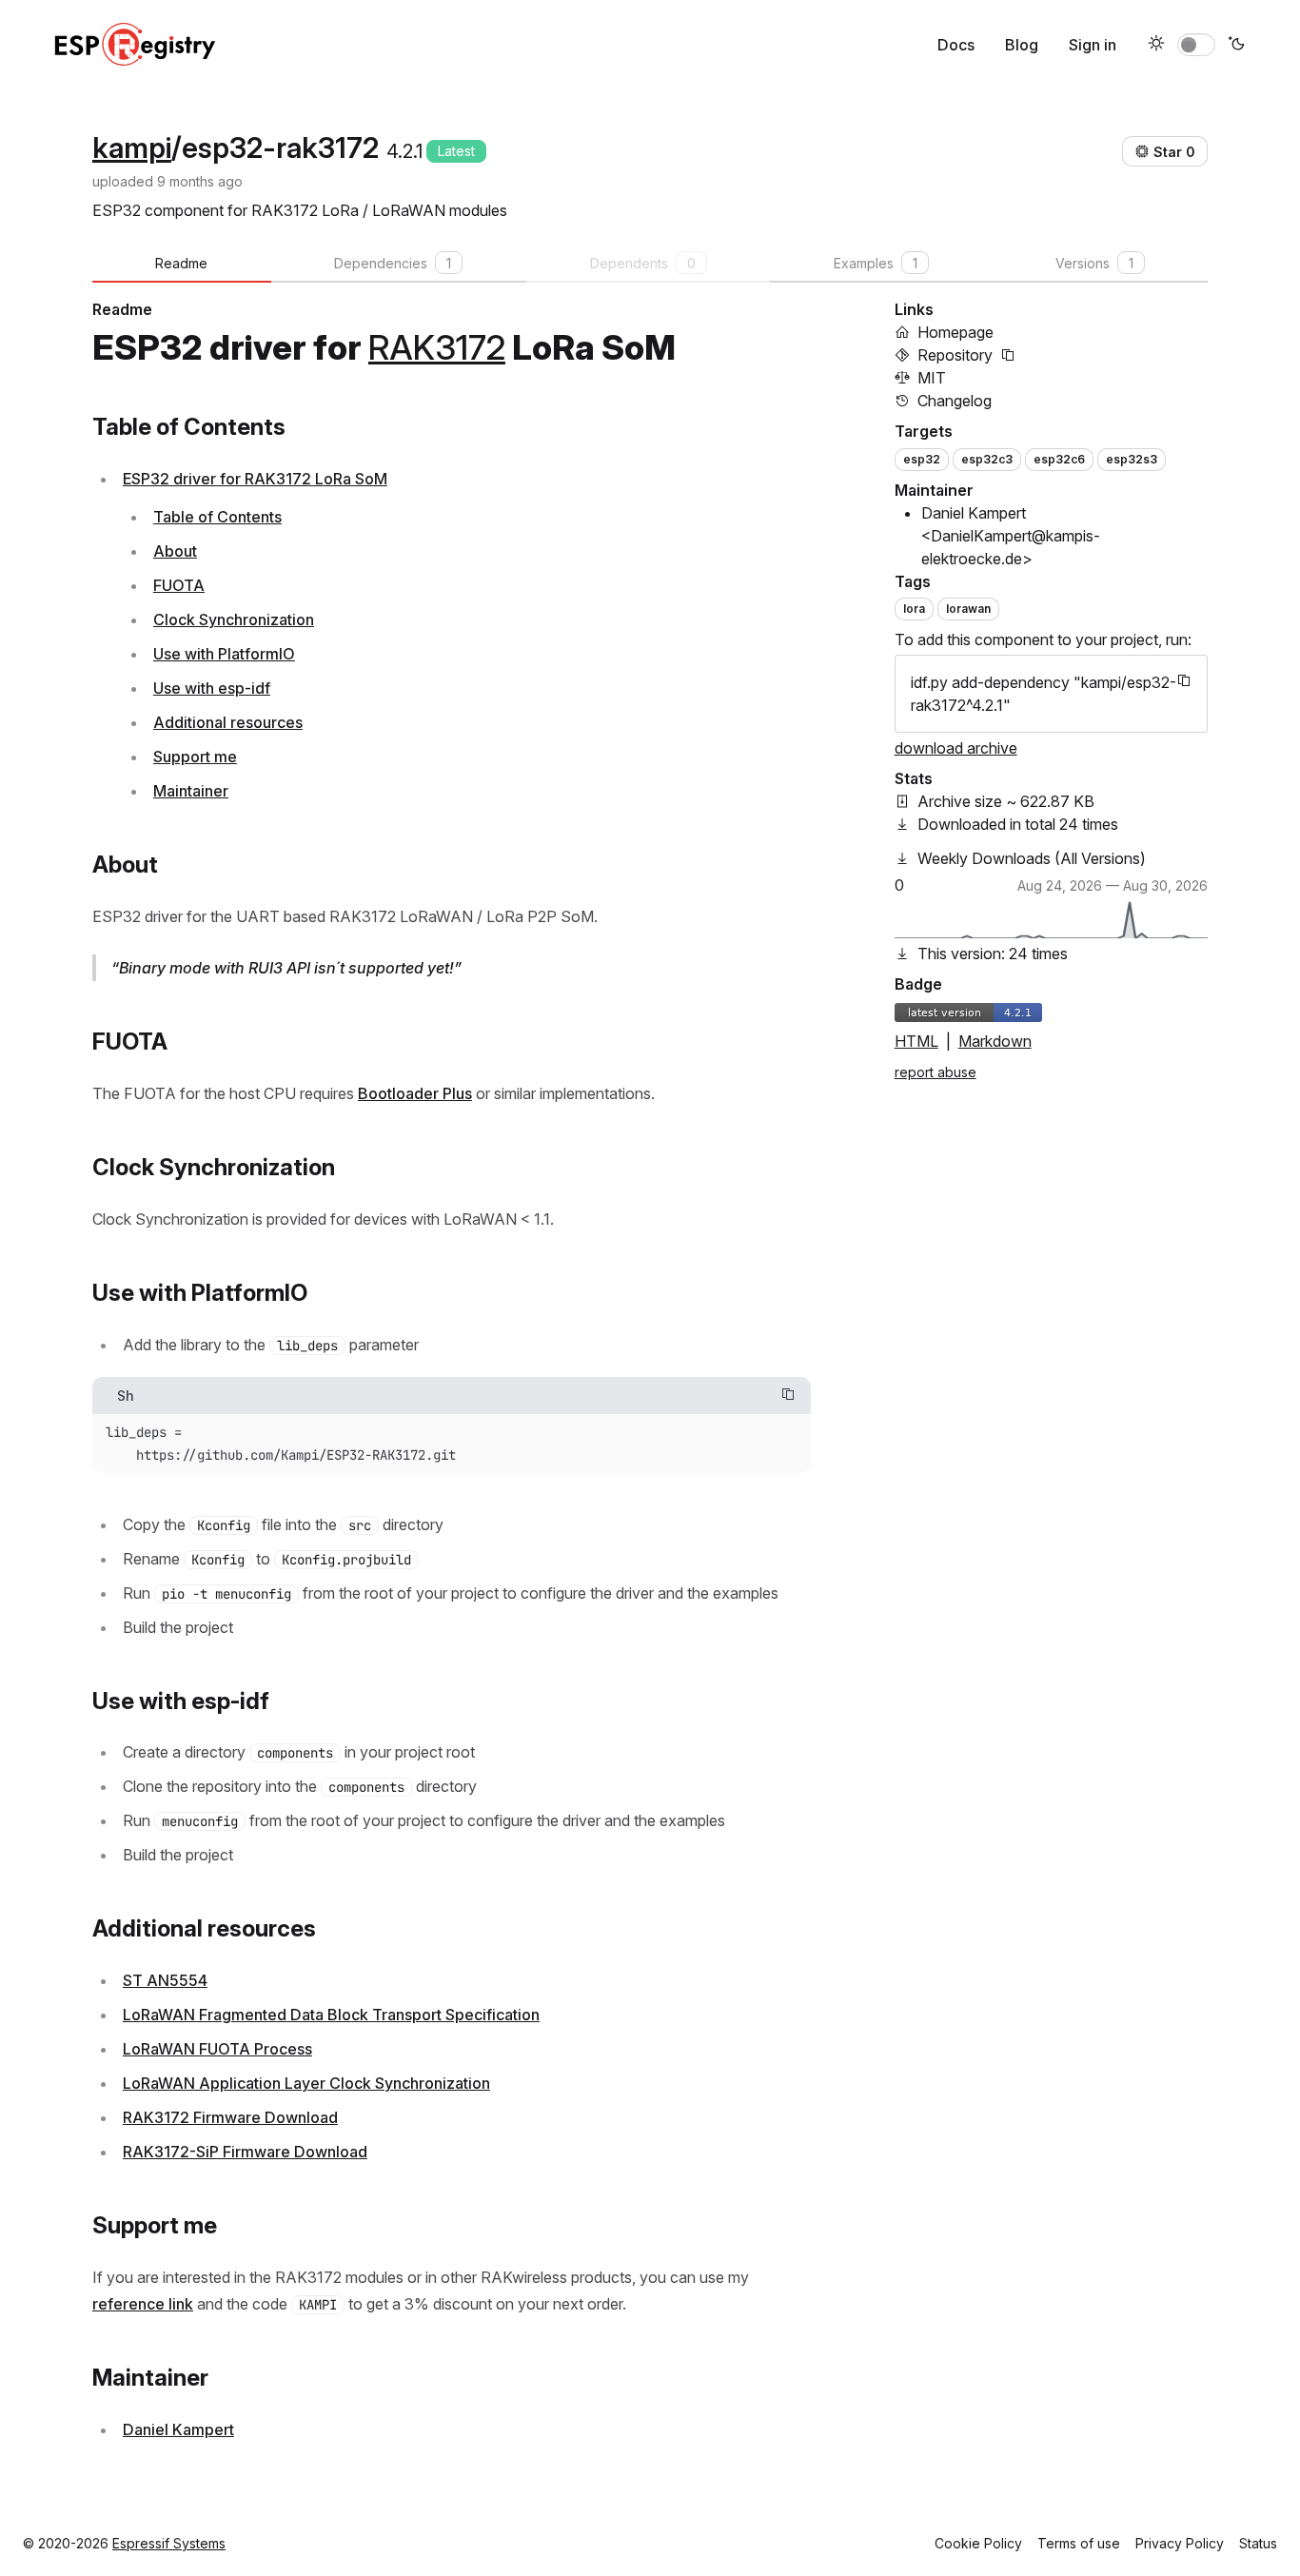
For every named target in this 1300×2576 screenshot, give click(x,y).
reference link (143, 2304)
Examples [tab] (876, 263)
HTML (916, 1041)
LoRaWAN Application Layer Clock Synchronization (306, 2083)
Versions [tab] (1094, 263)
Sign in (1093, 45)
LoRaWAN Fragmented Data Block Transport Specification (331, 2015)
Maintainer (191, 791)
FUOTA (179, 585)
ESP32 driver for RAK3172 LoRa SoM (255, 479)
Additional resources (228, 722)
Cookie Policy (978, 2543)
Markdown (995, 1041)
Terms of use (1079, 2543)
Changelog (955, 401)
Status (1258, 2543)
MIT (932, 378)
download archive (956, 748)
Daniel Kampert (178, 2429)
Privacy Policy (1180, 2543)
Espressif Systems (169, 2543)
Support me (195, 757)
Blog (1022, 45)
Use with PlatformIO (224, 654)
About (175, 551)
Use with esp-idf (212, 688)
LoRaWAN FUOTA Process (217, 2049)
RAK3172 (437, 347)
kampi (132, 147)
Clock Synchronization (234, 619)
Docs (956, 45)
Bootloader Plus (415, 1093)
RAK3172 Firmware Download (230, 2117)
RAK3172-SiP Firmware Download (245, 2152)
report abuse (936, 1072)
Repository (955, 355)
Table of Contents (217, 517)
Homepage (955, 332)
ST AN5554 (165, 1980)
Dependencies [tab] (393, 263)
